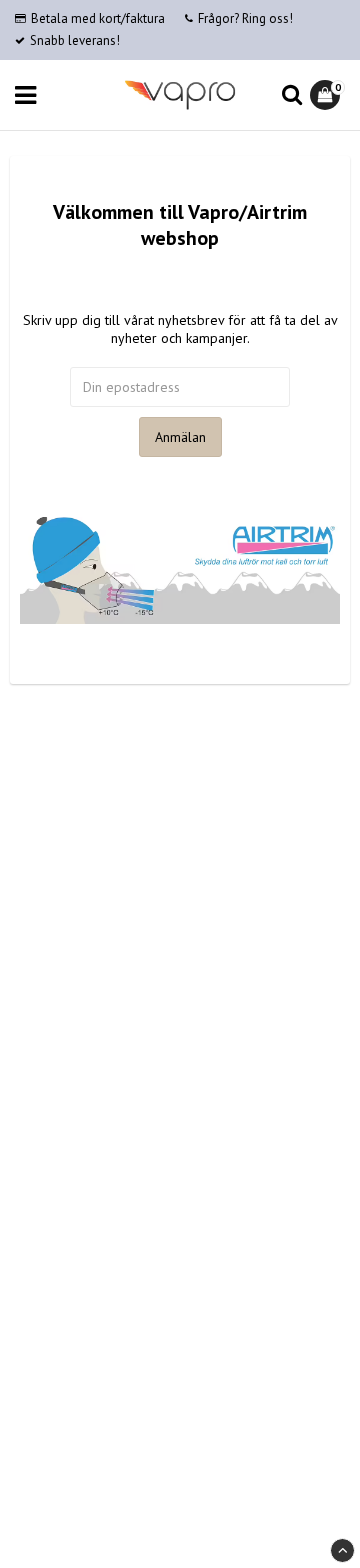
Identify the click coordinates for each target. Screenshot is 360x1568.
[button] (327, 95)
